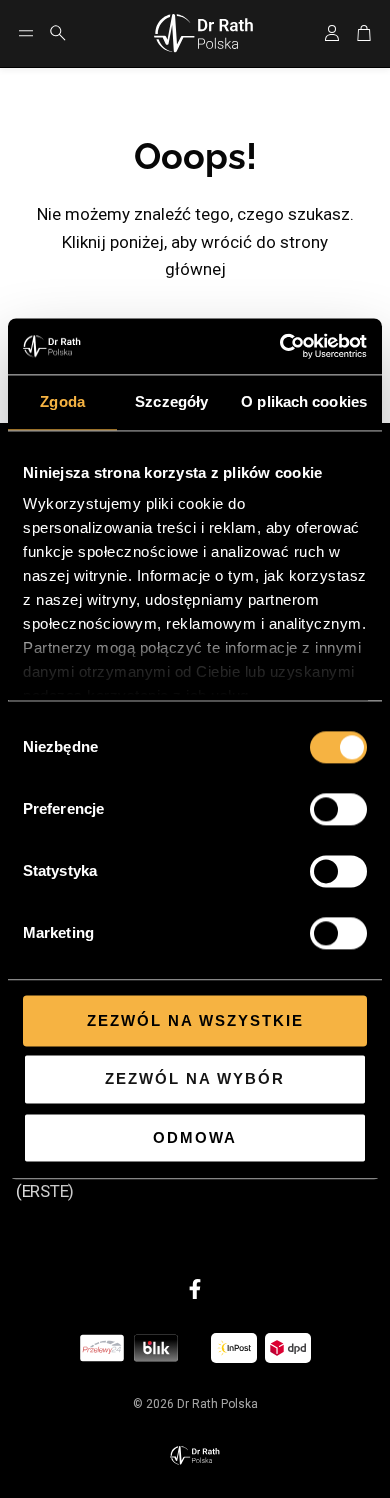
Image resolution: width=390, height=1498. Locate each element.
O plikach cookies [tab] (304, 401)
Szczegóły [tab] (171, 401)
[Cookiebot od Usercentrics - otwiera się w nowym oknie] (280, 346)
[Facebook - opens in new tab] (195, 1289)
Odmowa (195, 1137)
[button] (26, 33)
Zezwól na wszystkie (195, 1020)
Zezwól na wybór (195, 1079)
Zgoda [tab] (62, 401)
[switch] (338, 809)
